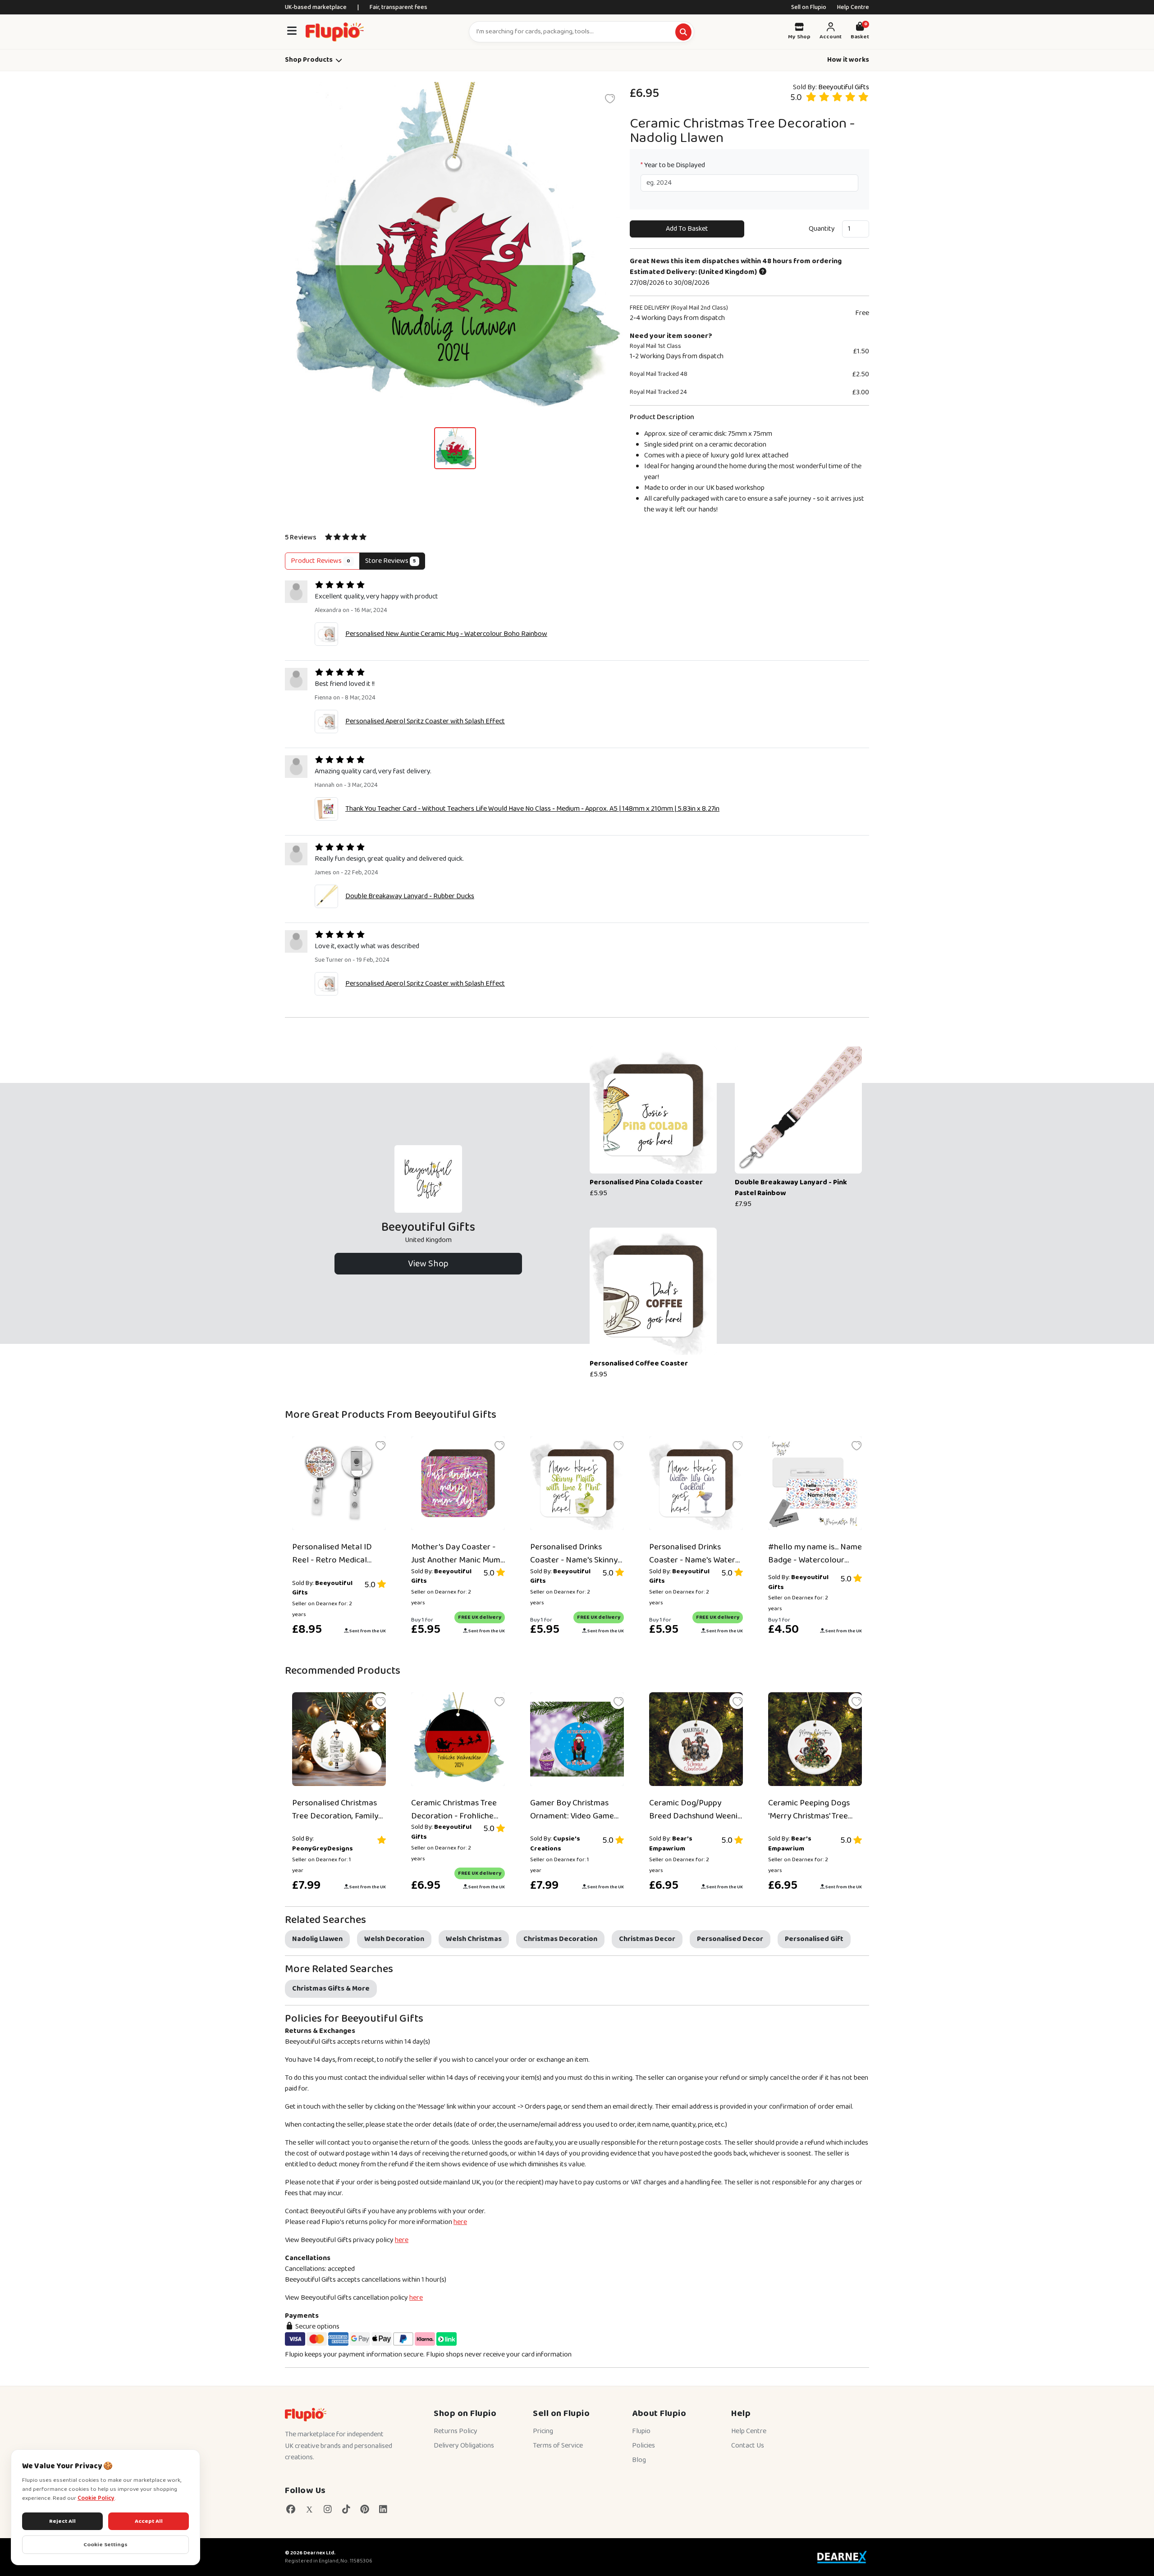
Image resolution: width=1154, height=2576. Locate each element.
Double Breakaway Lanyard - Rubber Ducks (410, 896)
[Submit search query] (683, 32)
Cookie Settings (105, 2545)
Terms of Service (558, 2446)
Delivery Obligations (464, 2446)
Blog (639, 2460)
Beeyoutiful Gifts (844, 87)
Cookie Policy (96, 2498)
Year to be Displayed (673, 165)
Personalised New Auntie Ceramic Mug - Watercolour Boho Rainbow (446, 634)
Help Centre (853, 7)
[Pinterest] (364, 2510)
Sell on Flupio (809, 7)
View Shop (428, 1264)
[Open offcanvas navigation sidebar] (292, 32)
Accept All (149, 2521)
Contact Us (748, 2446)
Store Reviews (391, 561)
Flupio (641, 2431)
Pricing (543, 2431)
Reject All (62, 2521)
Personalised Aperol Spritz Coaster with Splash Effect (425, 721)
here (460, 2222)
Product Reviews (321, 561)
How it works (848, 60)
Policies (643, 2446)
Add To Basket (687, 229)
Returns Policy (456, 2431)
